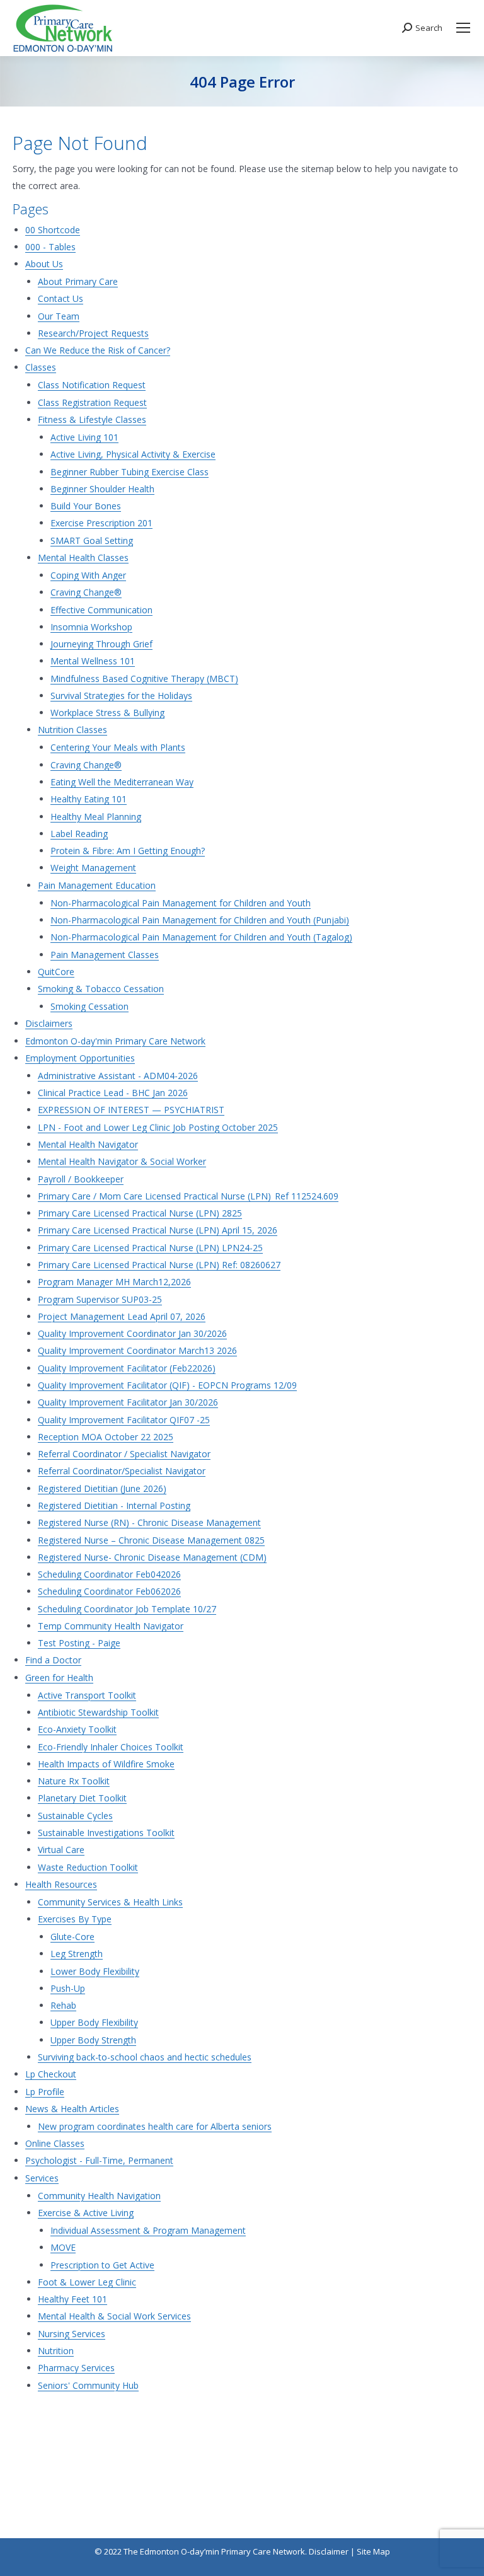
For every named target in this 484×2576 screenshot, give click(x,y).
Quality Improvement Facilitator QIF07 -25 (124, 1420)
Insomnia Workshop (91, 627)
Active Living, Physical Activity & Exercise (133, 454)
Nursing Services (72, 2334)
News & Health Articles (72, 2109)
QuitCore (56, 972)
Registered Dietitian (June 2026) (102, 1488)
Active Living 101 (84, 437)
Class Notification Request (92, 385)
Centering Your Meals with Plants (118, 747)
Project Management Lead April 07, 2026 (122, 1316)
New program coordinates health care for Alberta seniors (155, 2126)
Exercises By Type (75, 1919)
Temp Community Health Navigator (111, 1626)
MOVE (63, 2247)
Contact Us (60, 298)
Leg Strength (77, 1954)
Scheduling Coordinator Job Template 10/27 (127, 1609)
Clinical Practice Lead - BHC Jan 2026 (113, 1093)
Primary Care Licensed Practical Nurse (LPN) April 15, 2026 (158, 1230)
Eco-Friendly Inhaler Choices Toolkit (111, 1747)
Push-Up (68, 1988)
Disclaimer (329, 2551)
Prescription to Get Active (102, 2265)
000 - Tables (50, 247)
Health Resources (61, 1884)
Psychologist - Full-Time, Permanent (99, 2160)
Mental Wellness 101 (93, 661)
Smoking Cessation (89, 1006)
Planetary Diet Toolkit (82, 1798)
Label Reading (79, 834)
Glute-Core (72, 1937)
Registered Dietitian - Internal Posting (114, 1505)
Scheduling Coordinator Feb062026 (109, 1591)
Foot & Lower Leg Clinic (87, 2282)
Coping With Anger (88, 575)
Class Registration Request (92, 402)
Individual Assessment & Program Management (148, 2230)
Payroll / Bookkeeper (81, 1179)
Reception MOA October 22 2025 (106, 1437)
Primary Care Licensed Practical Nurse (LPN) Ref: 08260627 (159, 1265)
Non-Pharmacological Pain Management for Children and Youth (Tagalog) (201, 937)
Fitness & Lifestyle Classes (92, 419)
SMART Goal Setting (92, 540)
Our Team (59, 316)
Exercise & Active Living (86, 2213)
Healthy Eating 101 (89, 799)
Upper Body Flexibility (94, 2022)
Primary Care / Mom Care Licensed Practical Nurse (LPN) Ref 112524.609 (188, 1196)
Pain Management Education (97, 885)
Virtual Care (61, 1850)
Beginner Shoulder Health (102, 489)
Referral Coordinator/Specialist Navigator (122, 1471)
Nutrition (56, 2351)
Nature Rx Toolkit (74, 1781)
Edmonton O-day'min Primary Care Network (115, 1041)
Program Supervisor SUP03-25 (100, 1299)
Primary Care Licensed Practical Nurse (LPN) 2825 (140, 1213)
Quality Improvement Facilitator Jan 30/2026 (128, 1402)
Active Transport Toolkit (87, 1695)
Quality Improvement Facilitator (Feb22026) (127, 1368)
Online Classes (55, 2143)
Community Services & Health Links (110, 1902)
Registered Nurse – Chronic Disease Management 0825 (151, 1540)
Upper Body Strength (93, 2040)
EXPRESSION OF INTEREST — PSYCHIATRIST (131, 1110)
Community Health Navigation (99, 2196)
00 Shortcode (53, 230)
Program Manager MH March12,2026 (114, 1282)
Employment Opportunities (80, 1058)
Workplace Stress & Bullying (107, 713)
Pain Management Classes (105, 955)
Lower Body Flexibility (95, 1971)
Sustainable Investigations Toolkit (106, 1833)
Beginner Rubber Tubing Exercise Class (130, 472)
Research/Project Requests (93, 333)
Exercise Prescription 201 (101, 523)
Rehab (63, 2005)
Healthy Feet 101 (72, 2299)
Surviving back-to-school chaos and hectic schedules (145, 2057)
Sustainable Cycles (75, 1816)
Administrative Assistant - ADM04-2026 (118, 1076)
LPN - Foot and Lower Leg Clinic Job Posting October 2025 (158, 1127)
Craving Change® (86, 592)
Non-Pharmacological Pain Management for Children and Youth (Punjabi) (200, 920)
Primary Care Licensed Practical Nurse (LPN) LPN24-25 (150, 1248)
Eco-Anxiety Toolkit (77, 1729)
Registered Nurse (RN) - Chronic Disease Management (149, 1522)
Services (42, 2178)
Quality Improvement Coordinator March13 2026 (137, 1350)
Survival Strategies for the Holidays (121, 696)
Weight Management (93, 868)
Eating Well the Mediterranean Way (122, 782)
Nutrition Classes (72, 730)
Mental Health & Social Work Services (114, 2316)
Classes (41, 367)
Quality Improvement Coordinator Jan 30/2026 (132, 1333)
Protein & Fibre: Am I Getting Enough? (128, 851)
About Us (44, 264)
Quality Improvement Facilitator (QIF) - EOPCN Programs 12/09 (167, 1385)
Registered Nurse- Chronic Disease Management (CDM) (152, 1557)
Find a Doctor (53, 1660)
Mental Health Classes (83, 557)
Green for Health (59, 1678)
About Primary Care (78, 281)
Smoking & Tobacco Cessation (101, 989)
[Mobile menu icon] (463, 28)
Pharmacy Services (76, 2368)
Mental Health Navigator (88, 1144)
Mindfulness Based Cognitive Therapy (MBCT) (144, 679)
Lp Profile (45, 2092)
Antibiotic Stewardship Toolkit (98, 1712)
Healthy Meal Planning (96, 817)
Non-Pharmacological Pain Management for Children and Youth (181, 903)
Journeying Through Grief (101, 644)
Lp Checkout (51, 2074)
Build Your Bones (86, 506)
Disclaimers (49, 1023)
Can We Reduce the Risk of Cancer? (98, 350)
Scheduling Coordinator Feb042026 (109, 1574)
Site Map (373, 2551)
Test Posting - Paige (79, 1643)
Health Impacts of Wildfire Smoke (106, 1764)
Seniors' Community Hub (88, 2385)
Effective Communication (101, 610)
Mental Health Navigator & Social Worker (122, 1161)
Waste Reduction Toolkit (88, 1867)
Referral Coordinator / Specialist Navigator (124, 1454)
